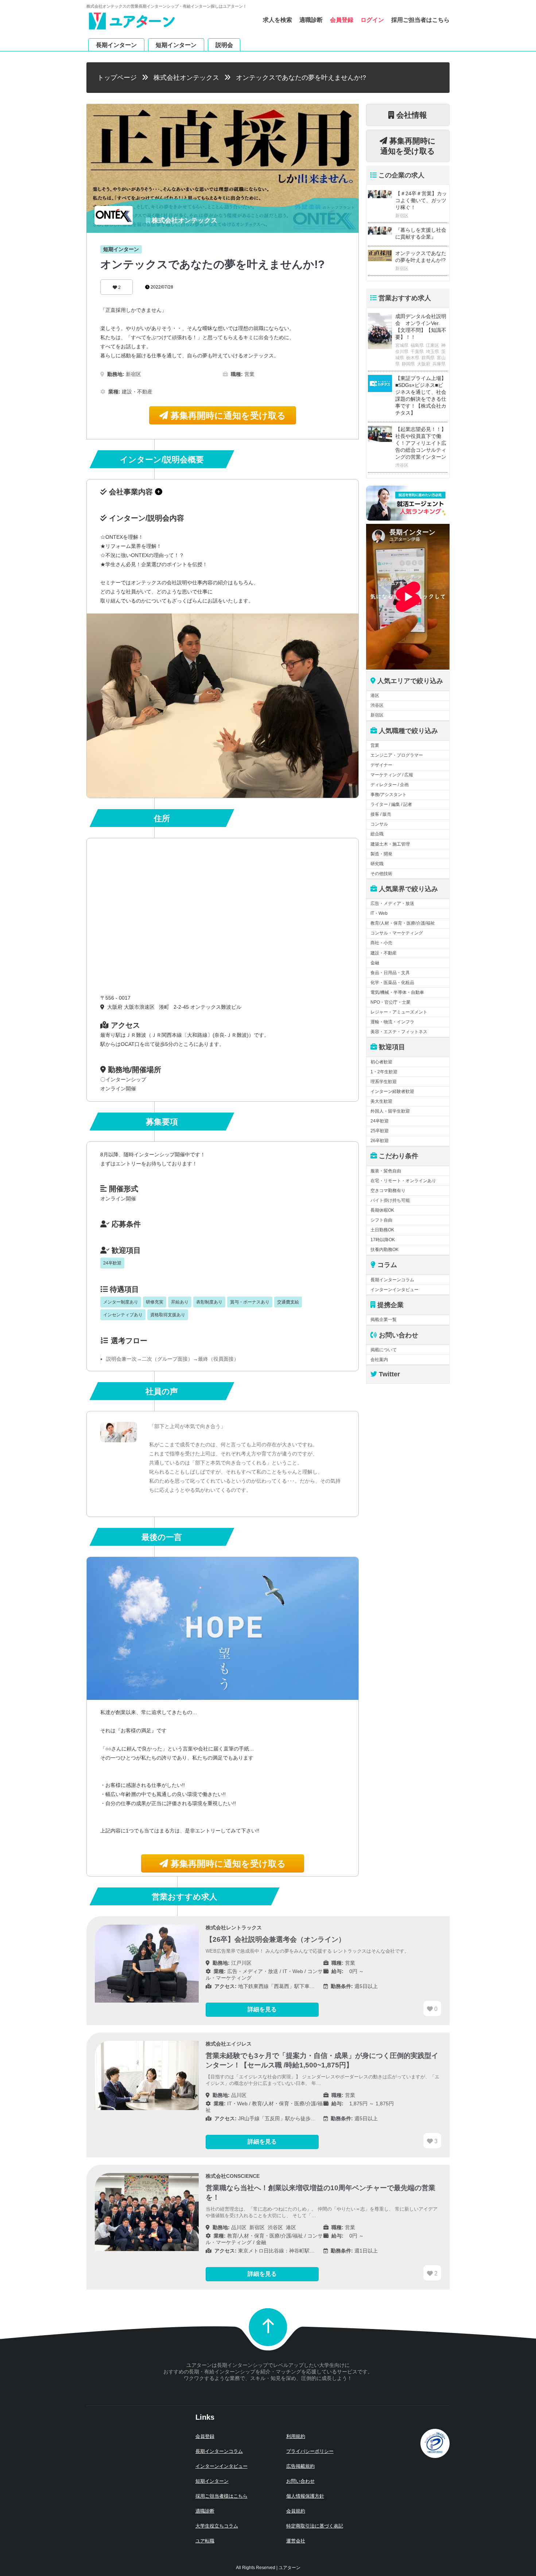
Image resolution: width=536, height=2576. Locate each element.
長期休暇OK (382, 1210)
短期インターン (176, 45)
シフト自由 (381, 1220)
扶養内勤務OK (384, 1250)
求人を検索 (277, 20)
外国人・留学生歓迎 (390, 1111)
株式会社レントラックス (234, 1928)
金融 (375, 963)
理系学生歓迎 (384, 1082)
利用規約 (296, 2436)
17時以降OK (383, 1240)
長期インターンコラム (392, 1280)
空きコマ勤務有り (388, 1191)
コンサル (379, 824)
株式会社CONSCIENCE (233, 2176)
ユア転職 (205, 2541)
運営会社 (296, 2541)
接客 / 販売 (381, 814)
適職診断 (311, 20)
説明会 (224, 45)
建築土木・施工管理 (390, 844)
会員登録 (342, 20)
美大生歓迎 (381, 1101)
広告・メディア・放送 (392, 903)
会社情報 (411, 115)
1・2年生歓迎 (384, 1072)
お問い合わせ (300, 2481)
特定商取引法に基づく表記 (315, 2526)
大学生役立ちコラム (217, 2526)
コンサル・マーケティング (397, 933)
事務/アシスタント (389, 795)
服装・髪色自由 (386, 1171)
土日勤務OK (382, 1230)
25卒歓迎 (380, 1131)
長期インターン (116, 45)
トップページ (117, 78)
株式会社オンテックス (186, 78)
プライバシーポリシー (310, 2451)
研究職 (377, 864)
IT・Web (379, 913)
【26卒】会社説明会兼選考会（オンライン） (275, 1939)
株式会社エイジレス (229, 2044)
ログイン (372, 20)
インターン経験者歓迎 (392, 1091)
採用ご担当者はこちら (420, 20)
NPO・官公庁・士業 (391, 1002)
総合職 (377, 834)
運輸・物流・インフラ (392, 1022)
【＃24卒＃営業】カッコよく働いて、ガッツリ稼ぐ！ (421, 200)
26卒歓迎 (380, 1141)
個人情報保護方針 (305, 2496)
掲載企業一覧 (384, 1320)
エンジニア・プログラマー (397, 755)
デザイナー (381, 765)
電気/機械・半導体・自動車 (397, 992)
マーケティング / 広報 (392, 775)
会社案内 (379, 1360)
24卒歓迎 (380, 1121)
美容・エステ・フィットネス (399, 1032)
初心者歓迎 (381, 1062)
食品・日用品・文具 (390, 973)
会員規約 (296, 2511)
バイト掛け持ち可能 (390, 1200)
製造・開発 (381, 854)
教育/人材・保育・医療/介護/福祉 (403, 923)
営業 (375, 745)
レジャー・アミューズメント (399, 1012)
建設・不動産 (384, 953)
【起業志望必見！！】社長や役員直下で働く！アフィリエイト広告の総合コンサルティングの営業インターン (421, 443)
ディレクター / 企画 (390, 785)
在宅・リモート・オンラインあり (403, 1181)
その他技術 (381, 874)
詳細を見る (262, 2009)
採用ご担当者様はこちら (222, 2496)
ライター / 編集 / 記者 (391, 804)
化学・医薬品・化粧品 (392, 983)
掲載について (384, 1350)
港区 (375, 695)
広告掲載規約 (300, 2466)
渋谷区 (377, 705)
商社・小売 (381, 943)
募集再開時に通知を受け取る (227, 415)
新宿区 (377, 715)
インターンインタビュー (395, 1290)
